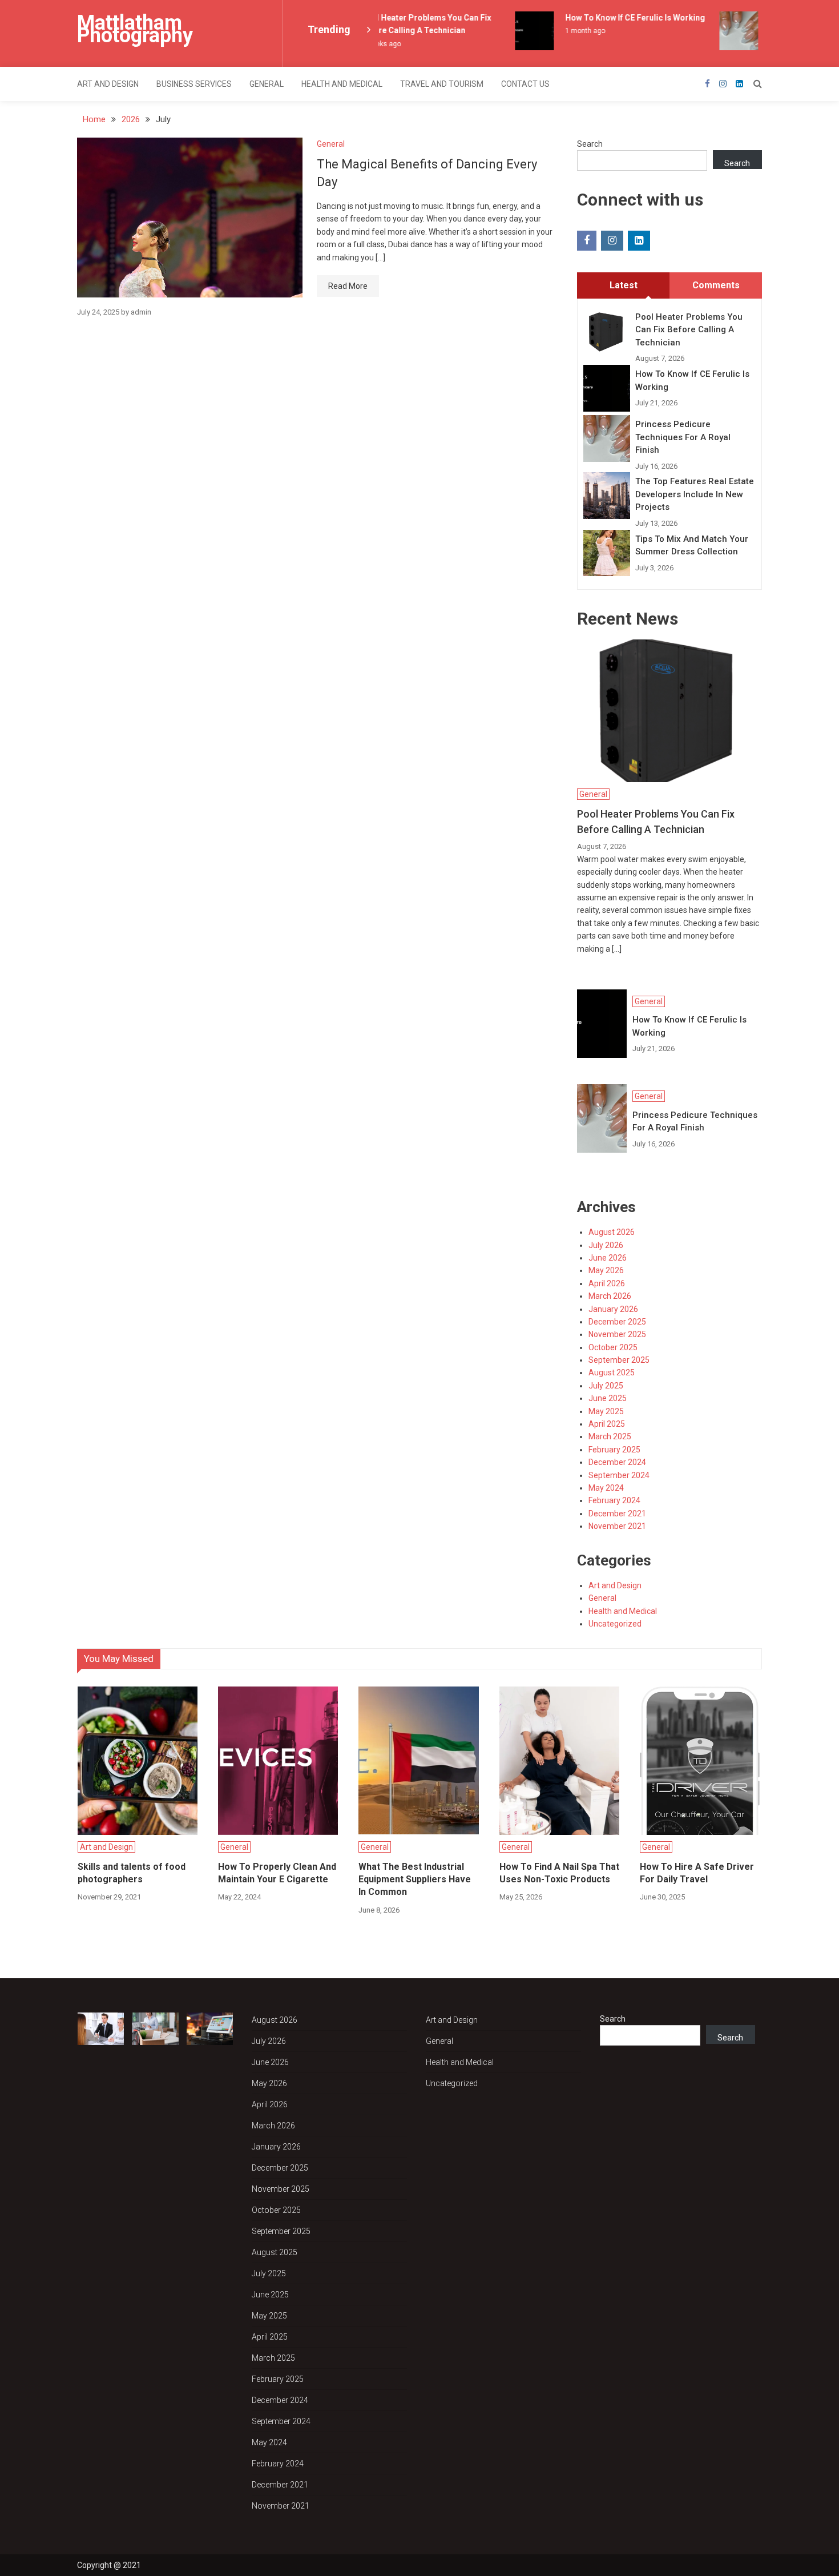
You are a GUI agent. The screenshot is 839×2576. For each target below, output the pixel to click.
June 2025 (608, 1398)
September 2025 (619, 1360)
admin (141, 312)
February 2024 (614, 1500)
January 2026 (613, 1309)
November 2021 (617, 1526)
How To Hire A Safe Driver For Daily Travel (697, 1873)
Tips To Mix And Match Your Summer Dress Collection (692, 546)
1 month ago (572, 31)
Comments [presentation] (716, 285)
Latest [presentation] (624, 285)
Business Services (194, 84)
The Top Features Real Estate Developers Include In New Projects (695, 494)
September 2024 (619, 1475)
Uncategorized (615, 1624)
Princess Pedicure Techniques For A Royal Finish (683, 437)
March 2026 (610, 1296)
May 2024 (606, 1488)
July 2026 (606, 1245)
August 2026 (612, 1232)
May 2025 (606, 1411)
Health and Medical (342, 84)
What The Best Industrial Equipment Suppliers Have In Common (415, 1879)
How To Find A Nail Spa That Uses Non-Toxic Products (559, 1873)
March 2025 (610, 1436)
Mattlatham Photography (135, 29)
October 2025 (613, 1347)
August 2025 (612, 1372)
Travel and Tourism (442, 84)
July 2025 (606, 1386)
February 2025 (614, 1450)
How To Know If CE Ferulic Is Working (622, 18)
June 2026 (608, 1258)
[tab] (623, 285)
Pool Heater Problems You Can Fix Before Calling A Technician (689, 330)
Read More (348, 286)
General (267, 84)
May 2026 (606, 1270)
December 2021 (617, 1514)
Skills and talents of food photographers (132, 1873)
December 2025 (617, 1322)
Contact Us (525, 84)
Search (590, 144)
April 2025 (607, 1424)
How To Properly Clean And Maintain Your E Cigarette (277, 1873)
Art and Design (108, 84)
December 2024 (617, 1462)
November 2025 (617, 1334)
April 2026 (607, 1283)
